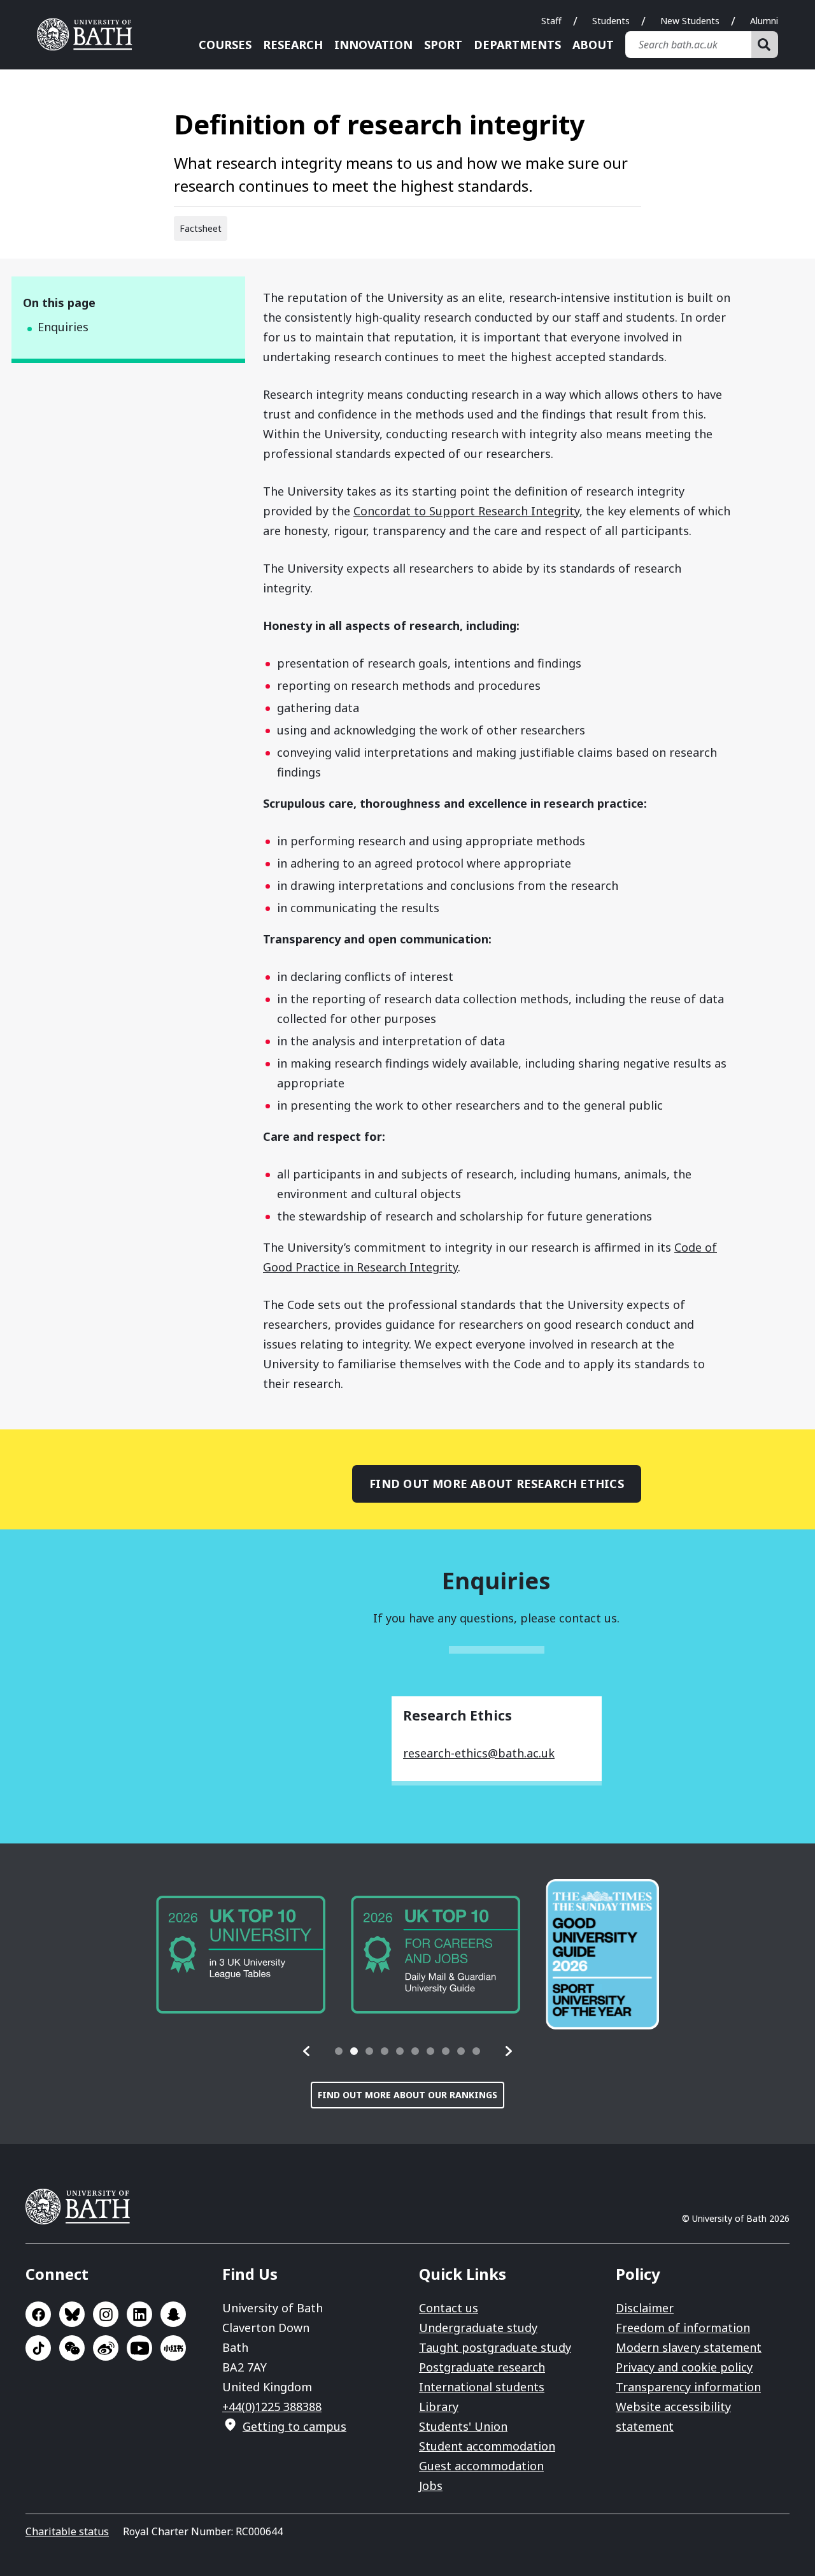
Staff (551, 21)
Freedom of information (683, 2328)
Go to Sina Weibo (106, 2348)
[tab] (339, 2051)
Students (611, 21)
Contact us (449, 2308)
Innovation (373, 45)
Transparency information (688, 2387)
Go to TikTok (38, 2348)
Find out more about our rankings (407, 2095)
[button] (307, 2051)
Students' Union (463, 2426)
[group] (241, 1955)
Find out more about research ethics (497, 1484)
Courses (225, 45)
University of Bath (89, 34)
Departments (517, 45)
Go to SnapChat (173, 2314)
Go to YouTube (139, 2348)
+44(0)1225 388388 (272, 2407)
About (593, 45)
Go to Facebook (38, 2314)
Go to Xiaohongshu (173, 2348)
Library (439, 2407)
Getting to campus (294, 2426)
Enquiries (63, 327)
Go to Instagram (106, 2314)
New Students (690, 21)
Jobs (431, 2486)
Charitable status (67, 2531)
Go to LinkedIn (139, 2314)
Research (293, 45)
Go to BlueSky (72, 2314)
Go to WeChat (72, 2348)
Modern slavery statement (689, 2347)
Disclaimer (645, 2308)
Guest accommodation (481, 2466)
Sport (443, 45)
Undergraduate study (478, 2328)
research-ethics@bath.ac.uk (479, 1753)
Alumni (764, 21)
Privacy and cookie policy (684, 2367)
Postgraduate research (482, 2367)
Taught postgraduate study (495, 2347)
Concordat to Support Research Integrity (466, 511)
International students (482, 2387)
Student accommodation (487, 2446)
